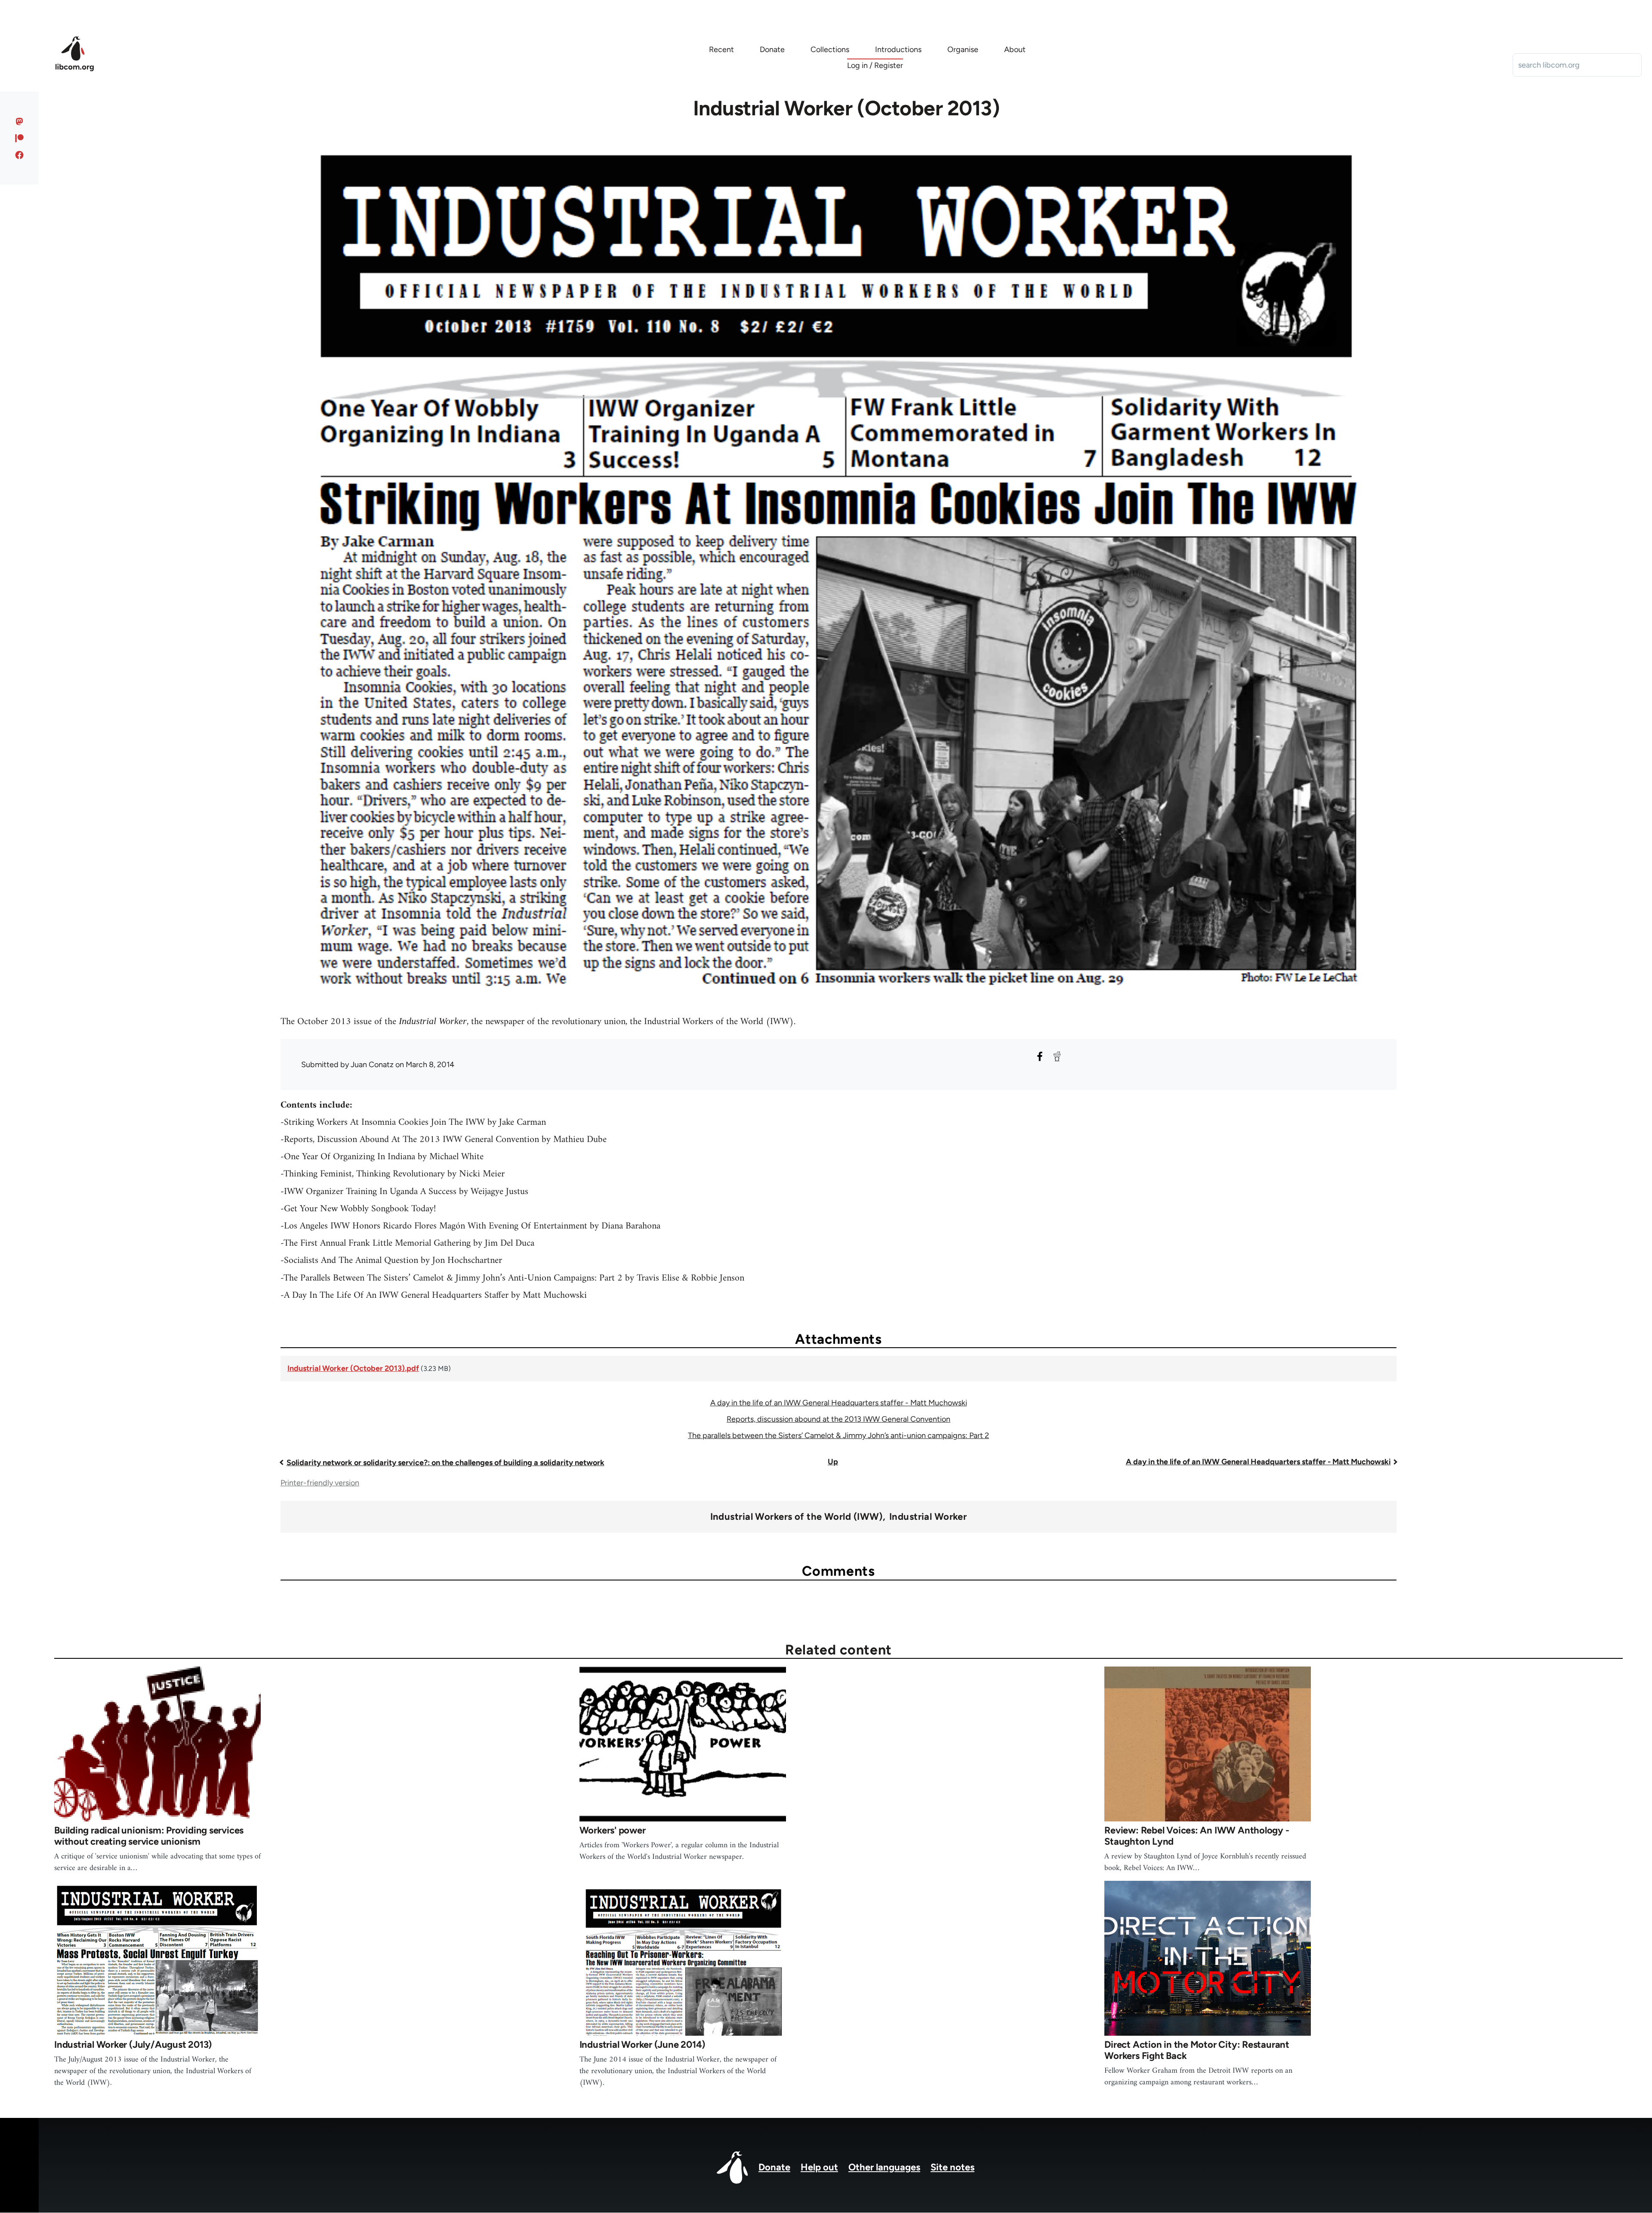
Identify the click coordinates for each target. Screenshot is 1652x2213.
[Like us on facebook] (20, 155)
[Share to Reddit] (1057, 1056)
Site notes (952, 2167)
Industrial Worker (928, 1517)
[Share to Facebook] (1040, 1056)
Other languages (884, 2167)
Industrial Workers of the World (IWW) (797, 1517)
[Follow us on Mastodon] (20, 121)
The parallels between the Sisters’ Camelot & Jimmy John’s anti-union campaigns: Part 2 (838, 1435)
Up (833, 1462)
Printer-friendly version (320, 1483)
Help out (819, 2167)
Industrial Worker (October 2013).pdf (353, 1368)
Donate (774, 2167)
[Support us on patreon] (20, 138)
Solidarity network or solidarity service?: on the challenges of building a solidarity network (445, 1463)
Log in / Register (875, 65)
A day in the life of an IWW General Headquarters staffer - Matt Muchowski (839, 1403)
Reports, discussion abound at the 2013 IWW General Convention (838, 1419)
